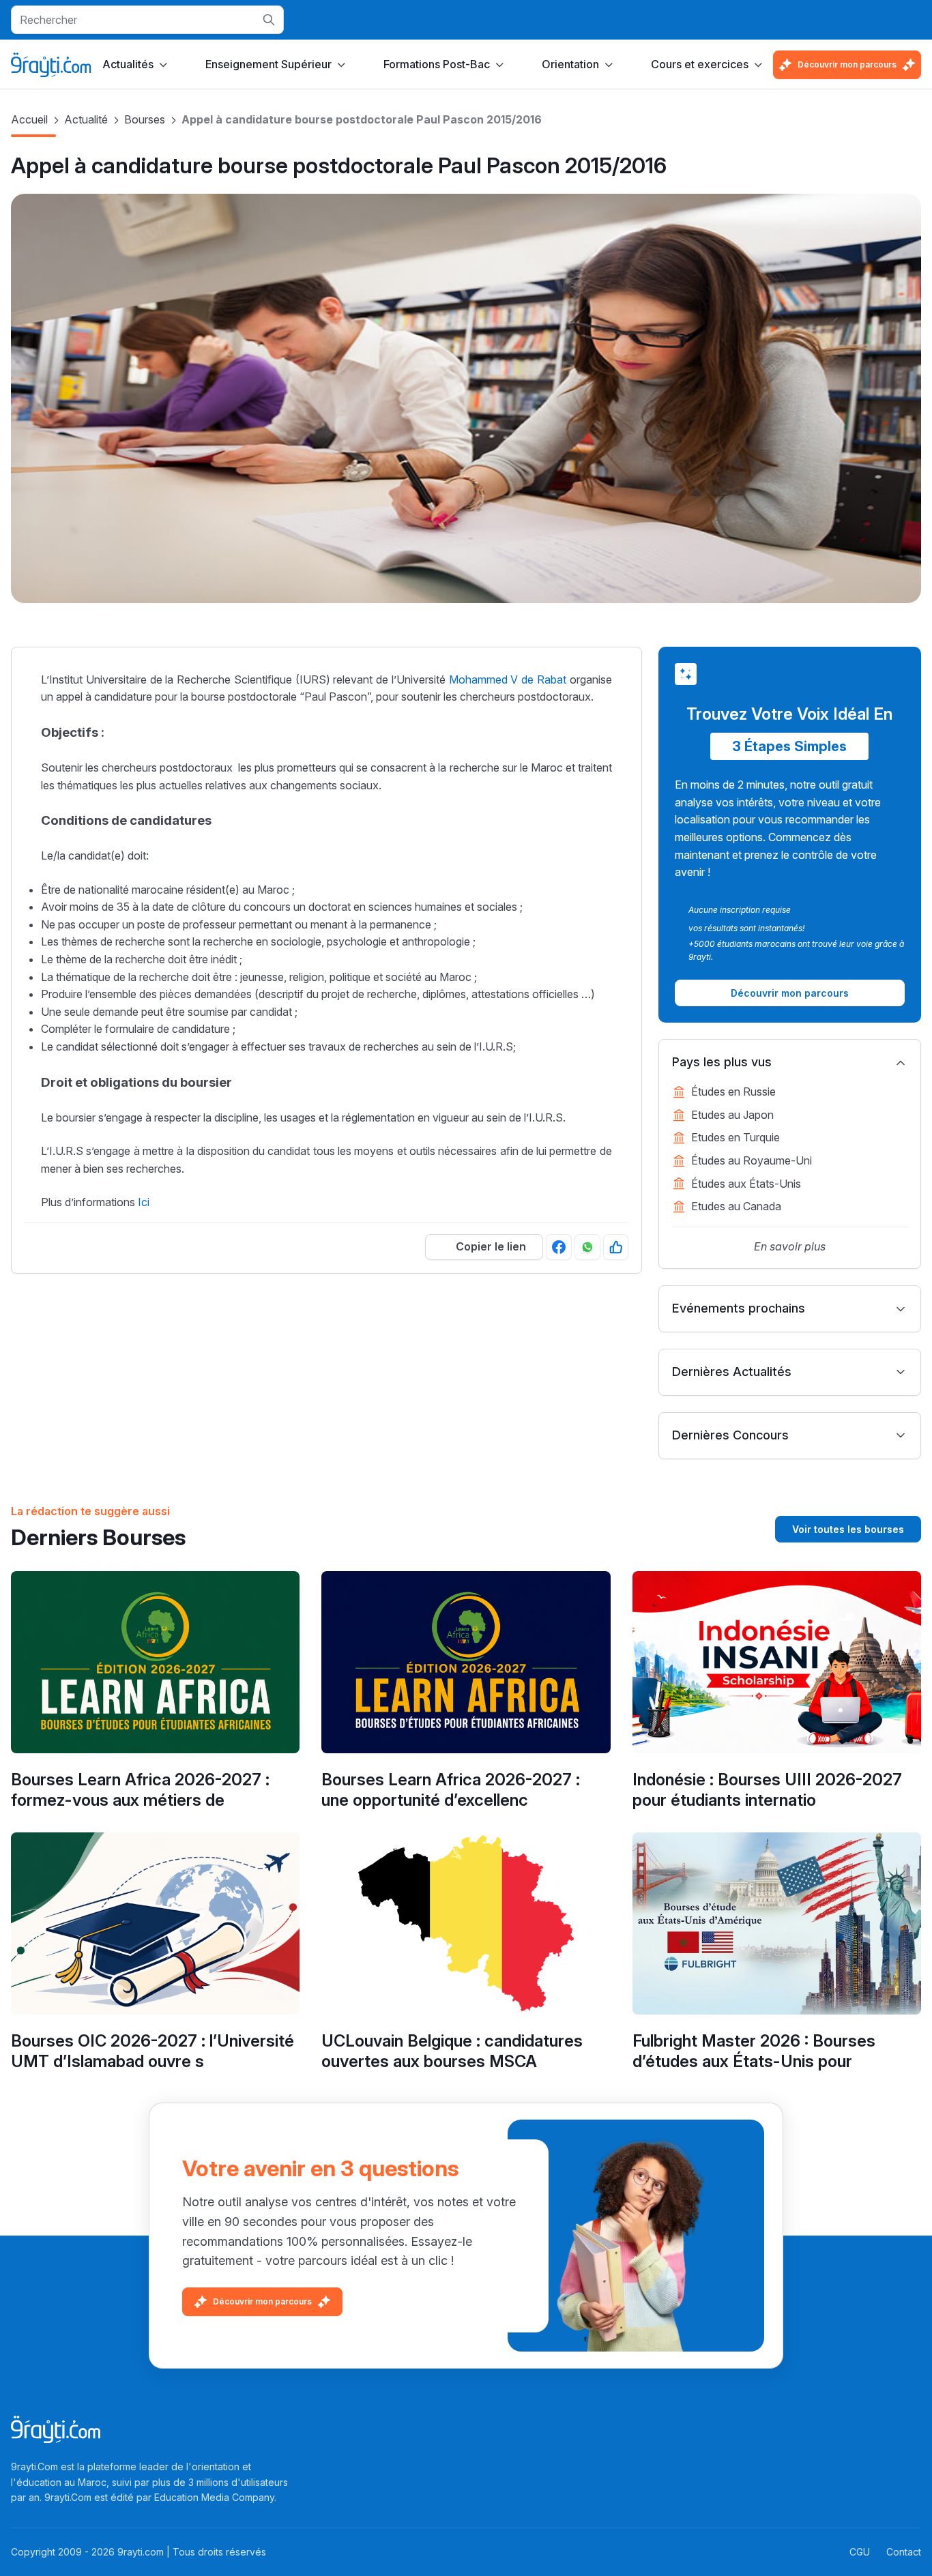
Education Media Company (214, 2497)
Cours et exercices (700, 64)
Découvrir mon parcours (847, 64)
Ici (144, 1202)
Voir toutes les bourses (848, 1529)
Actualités (128, 64)
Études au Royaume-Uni (752, 1160)
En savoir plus (790, 1246)
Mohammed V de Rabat (508, 679)
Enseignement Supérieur (268, 64)
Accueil (29, 119)
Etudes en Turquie (736, 1137)
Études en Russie (733, 1092)
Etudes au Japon (732, 1115)
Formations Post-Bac (437, 64)
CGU (860, 2552)
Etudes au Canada (736, 1206)
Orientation (570, 64)
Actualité (86, 119)
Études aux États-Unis (746, 1184)
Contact (904, 2552)
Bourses (145, 119)
